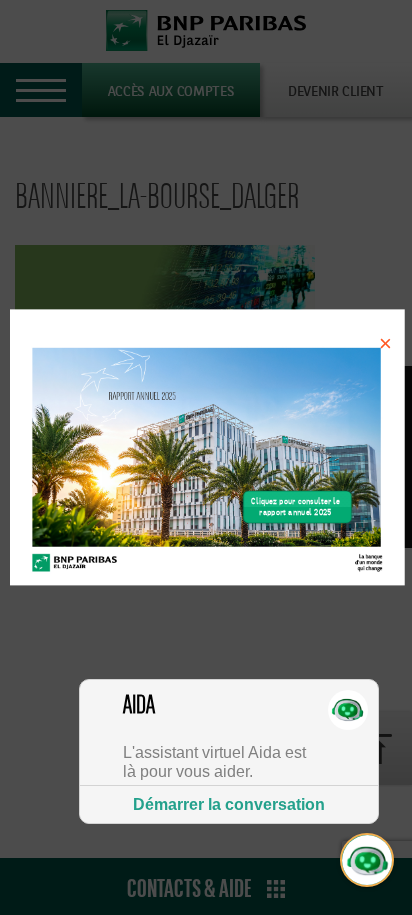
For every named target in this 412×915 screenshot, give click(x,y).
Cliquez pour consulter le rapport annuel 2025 (295, 507)
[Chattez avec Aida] (368, 861)
